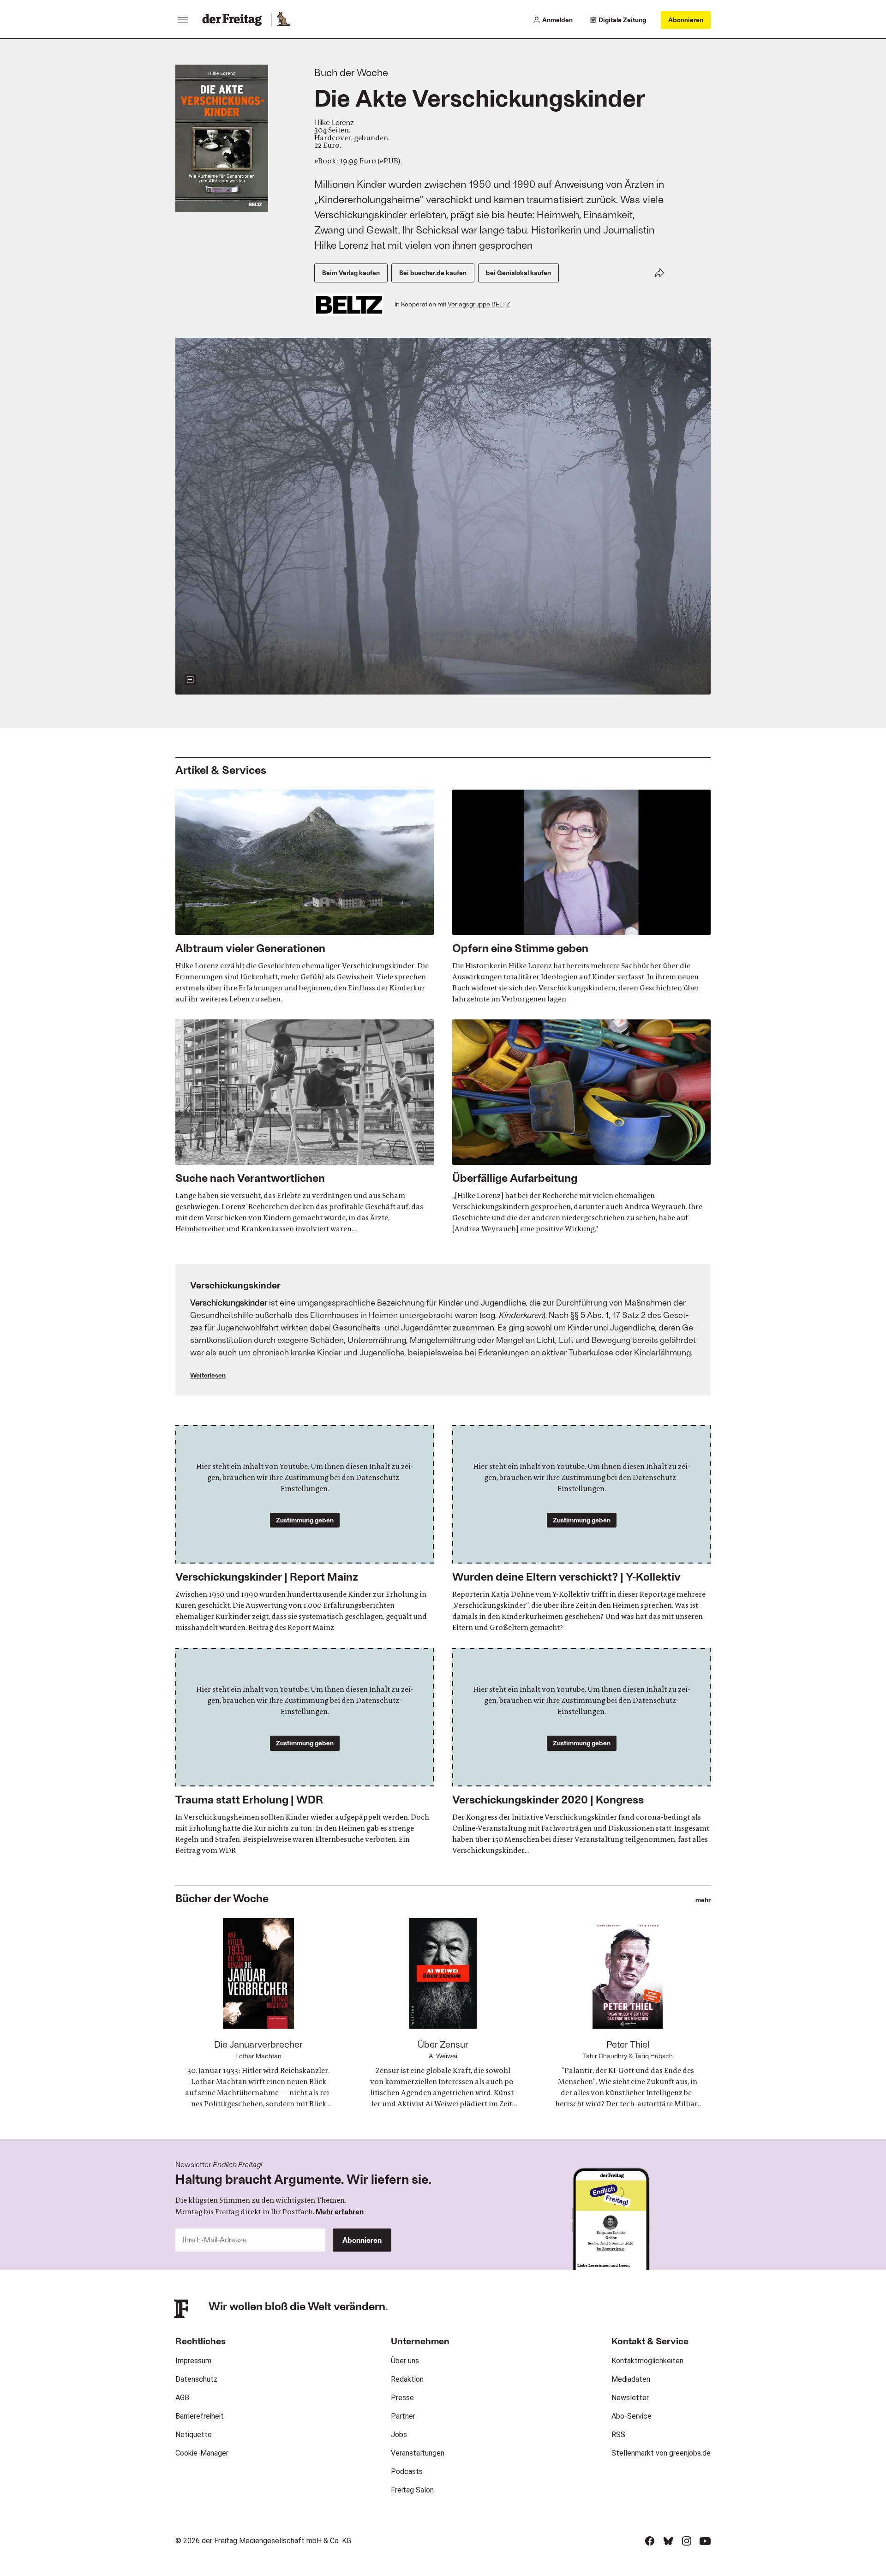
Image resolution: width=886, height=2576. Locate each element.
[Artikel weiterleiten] (659, 273)
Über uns (405, 2361)
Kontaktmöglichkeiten (647, 2361)
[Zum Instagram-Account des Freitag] (687, 2541)
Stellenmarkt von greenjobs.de (661, 2453)
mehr (703, 1900)
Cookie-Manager (202, 2453)
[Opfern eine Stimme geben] (581, 897)
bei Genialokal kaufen (518, 273)
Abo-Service (632, 2416)
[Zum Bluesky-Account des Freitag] (668, 2541)
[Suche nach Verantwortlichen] (305, 1127)
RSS (618, 2435)
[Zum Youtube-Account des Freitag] (705, 2541)
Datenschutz (196, 2379)
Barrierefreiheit (200, 2416)
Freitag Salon (412, 2490)
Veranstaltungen (418, 2453)
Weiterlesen (208, 1375)
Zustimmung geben (305, 1520)
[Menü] (183, 20)
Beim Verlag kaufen (351, 273)
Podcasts (407, 2471)
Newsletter (630, 2398)
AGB (182, 2398)
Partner (403, 2416)
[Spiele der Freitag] (283, 20)
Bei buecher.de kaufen (433, 273)
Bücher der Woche (222, 1898)
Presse (402, 2398)
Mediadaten (631, 2379)
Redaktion (407, 2379)
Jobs (399, 2435)
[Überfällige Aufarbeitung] (581, 1127)
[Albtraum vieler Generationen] (305, 897)
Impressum (193, 2361)
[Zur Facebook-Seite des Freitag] (650, 2541)
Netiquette (194, 2435)
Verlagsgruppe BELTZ (479, 304)
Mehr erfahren (340, 2211)
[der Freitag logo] (235, 20)
